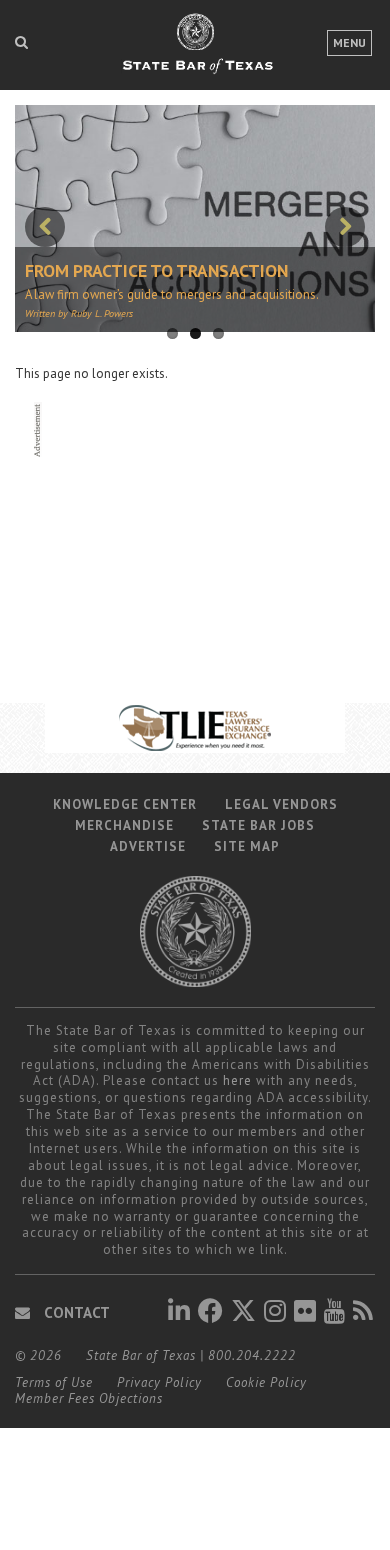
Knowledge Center (125, 804)
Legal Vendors (281, 804)
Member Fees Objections (89, 1398)
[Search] (21, 42)
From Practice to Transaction (156, 270)
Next (345, 227)
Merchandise (124, 825)
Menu (349, 42)
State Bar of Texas (141, 1355)
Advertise (148, 846)
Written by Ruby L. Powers (79, 313)
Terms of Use (54, 1382)
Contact (75, 1312)
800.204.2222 (252, 1355)
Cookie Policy (266, 1382)
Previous (45, 227)
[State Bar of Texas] (195, 53)
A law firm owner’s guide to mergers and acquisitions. (172, 294)
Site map (247, 846)
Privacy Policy (159, 1382)
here (237, 1080)
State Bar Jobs (258, 825)
